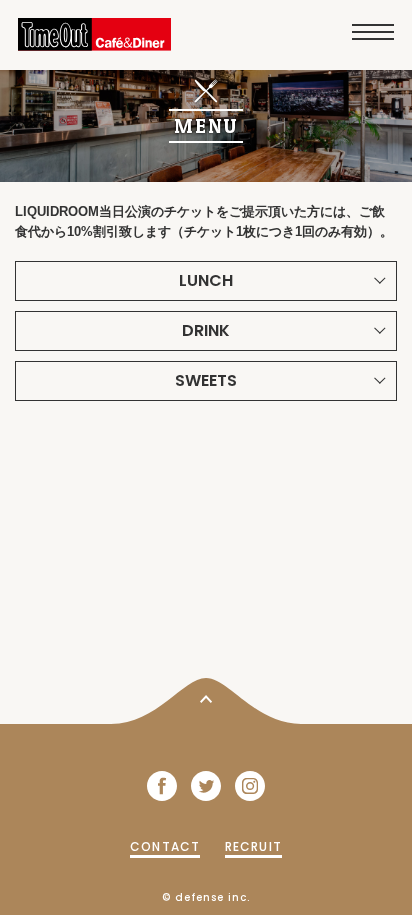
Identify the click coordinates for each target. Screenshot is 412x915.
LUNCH (206, 280)
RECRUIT (253, 846)
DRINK (206, 330)
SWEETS (206, 380)
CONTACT (165, 846)
